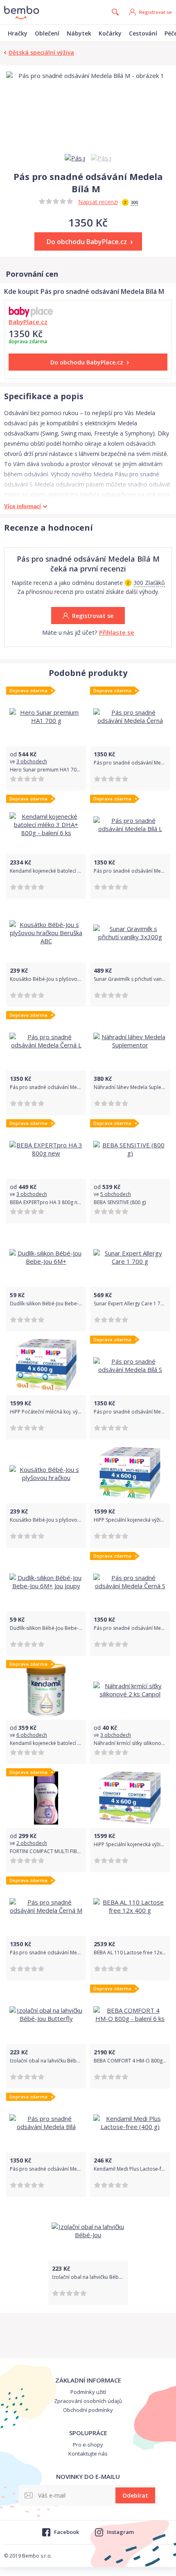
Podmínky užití (88, 2392)
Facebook (66, 2532)
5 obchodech (116, 1194)
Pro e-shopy (88, 2445)
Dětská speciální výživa (41, 52)
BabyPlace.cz (28, 322)
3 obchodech (32, 761)
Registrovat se (156, 12)
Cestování (143, 33)
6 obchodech (32, 1735)
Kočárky (110, 33)
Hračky (18, 33)
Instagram (120, 2532)
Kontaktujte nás (88, 2454)
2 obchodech (32, 1843)
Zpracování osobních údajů (88, 2401)
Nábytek (79, 33)
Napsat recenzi (98, 202)
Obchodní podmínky (88, 2410)
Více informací (23, 506)
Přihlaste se (117, 632)
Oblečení (47, 33)
